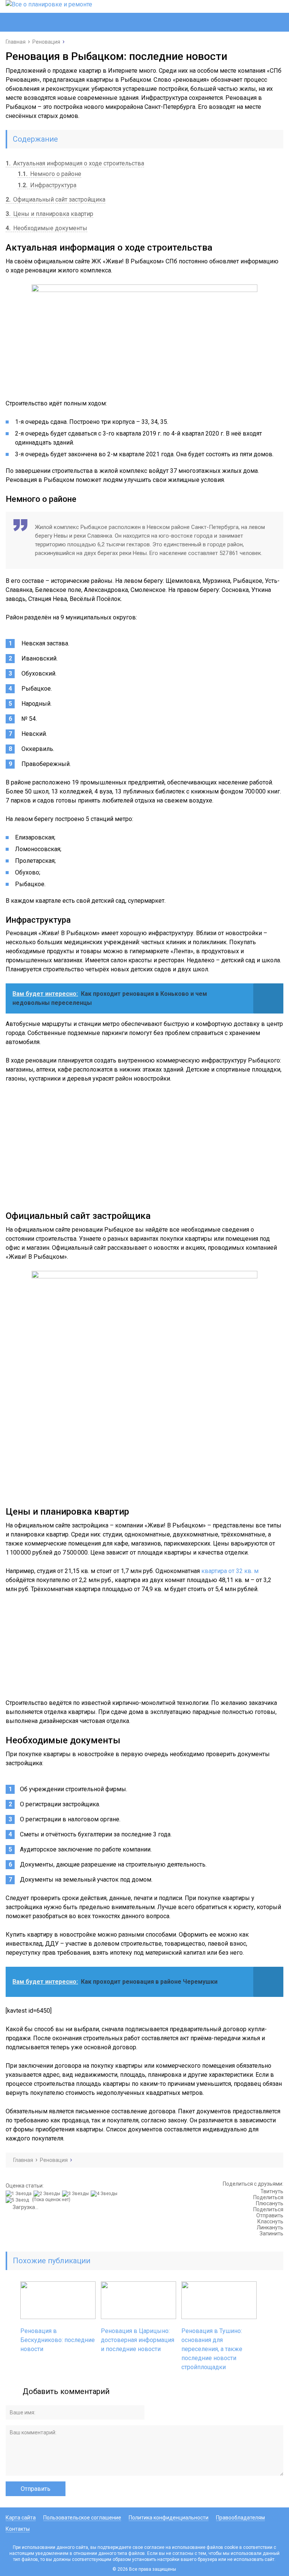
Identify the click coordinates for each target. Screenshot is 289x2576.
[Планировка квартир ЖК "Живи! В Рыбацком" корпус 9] (144, 1384)
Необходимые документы (46, 228)
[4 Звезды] (105, 2194)
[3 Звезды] (76, 2194)
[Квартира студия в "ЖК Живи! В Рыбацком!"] (144, 1646)
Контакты (18, 2529)
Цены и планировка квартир (49, 214)
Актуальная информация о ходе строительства (75, 163)
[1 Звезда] (20, 2194)
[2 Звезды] (48, 2194)
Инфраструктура (47, 185)
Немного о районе (49, 174)
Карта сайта (21, 2518)
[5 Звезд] (18, 2200)
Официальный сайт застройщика (56, 200)
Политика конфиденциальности (169, 2518)
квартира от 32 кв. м (230, 1571)
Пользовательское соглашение (82, 2518)
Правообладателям (240, 2518)
